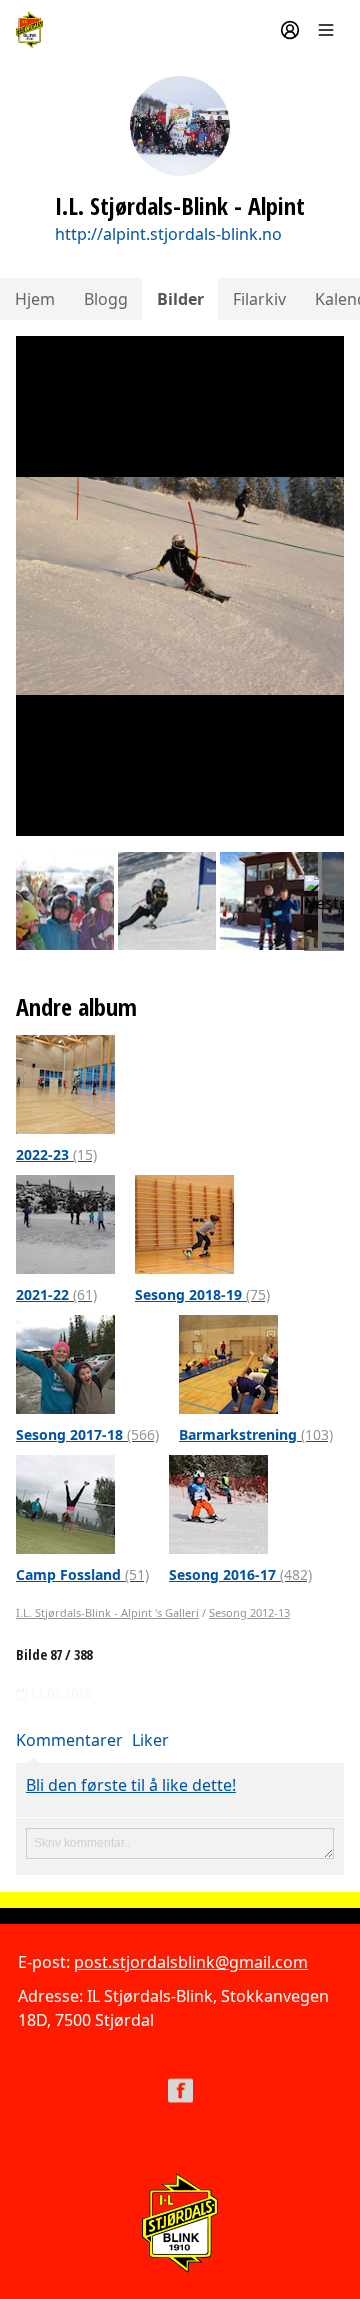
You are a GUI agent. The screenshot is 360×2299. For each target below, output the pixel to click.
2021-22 (56, 1294)
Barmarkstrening (256, 1434)
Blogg (106, 299)
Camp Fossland (82, 1574)
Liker (150, 1740)
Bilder (180, 299)
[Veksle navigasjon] (326, 30)
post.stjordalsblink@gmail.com (191, 1962)
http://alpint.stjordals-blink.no (168, 234)
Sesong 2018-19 (202, 1294)
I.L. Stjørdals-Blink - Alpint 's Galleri (107, 1612)
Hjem (35, 299)
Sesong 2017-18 (87, 1434)
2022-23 (56, 1154)
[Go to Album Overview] (65, 1083)
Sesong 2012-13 (249, 1612)
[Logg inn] (290, 30)
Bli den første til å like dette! (131, 1785)
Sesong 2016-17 (240, 1574)
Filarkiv (259, 299)
